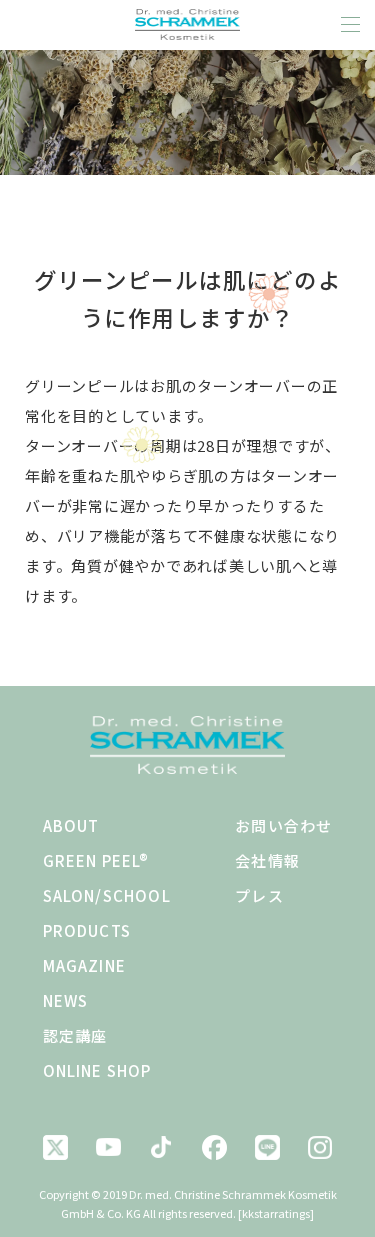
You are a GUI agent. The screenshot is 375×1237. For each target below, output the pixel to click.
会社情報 (267, 860)
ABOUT (71, 825)
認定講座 (75, 1035)
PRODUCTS (87, 930)
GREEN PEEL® (96, 860)
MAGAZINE (85, 965)
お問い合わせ (283, 825)
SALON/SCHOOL (107, 895)
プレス (259, 895)
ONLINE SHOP (97, 1070)
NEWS (66, 1000)
